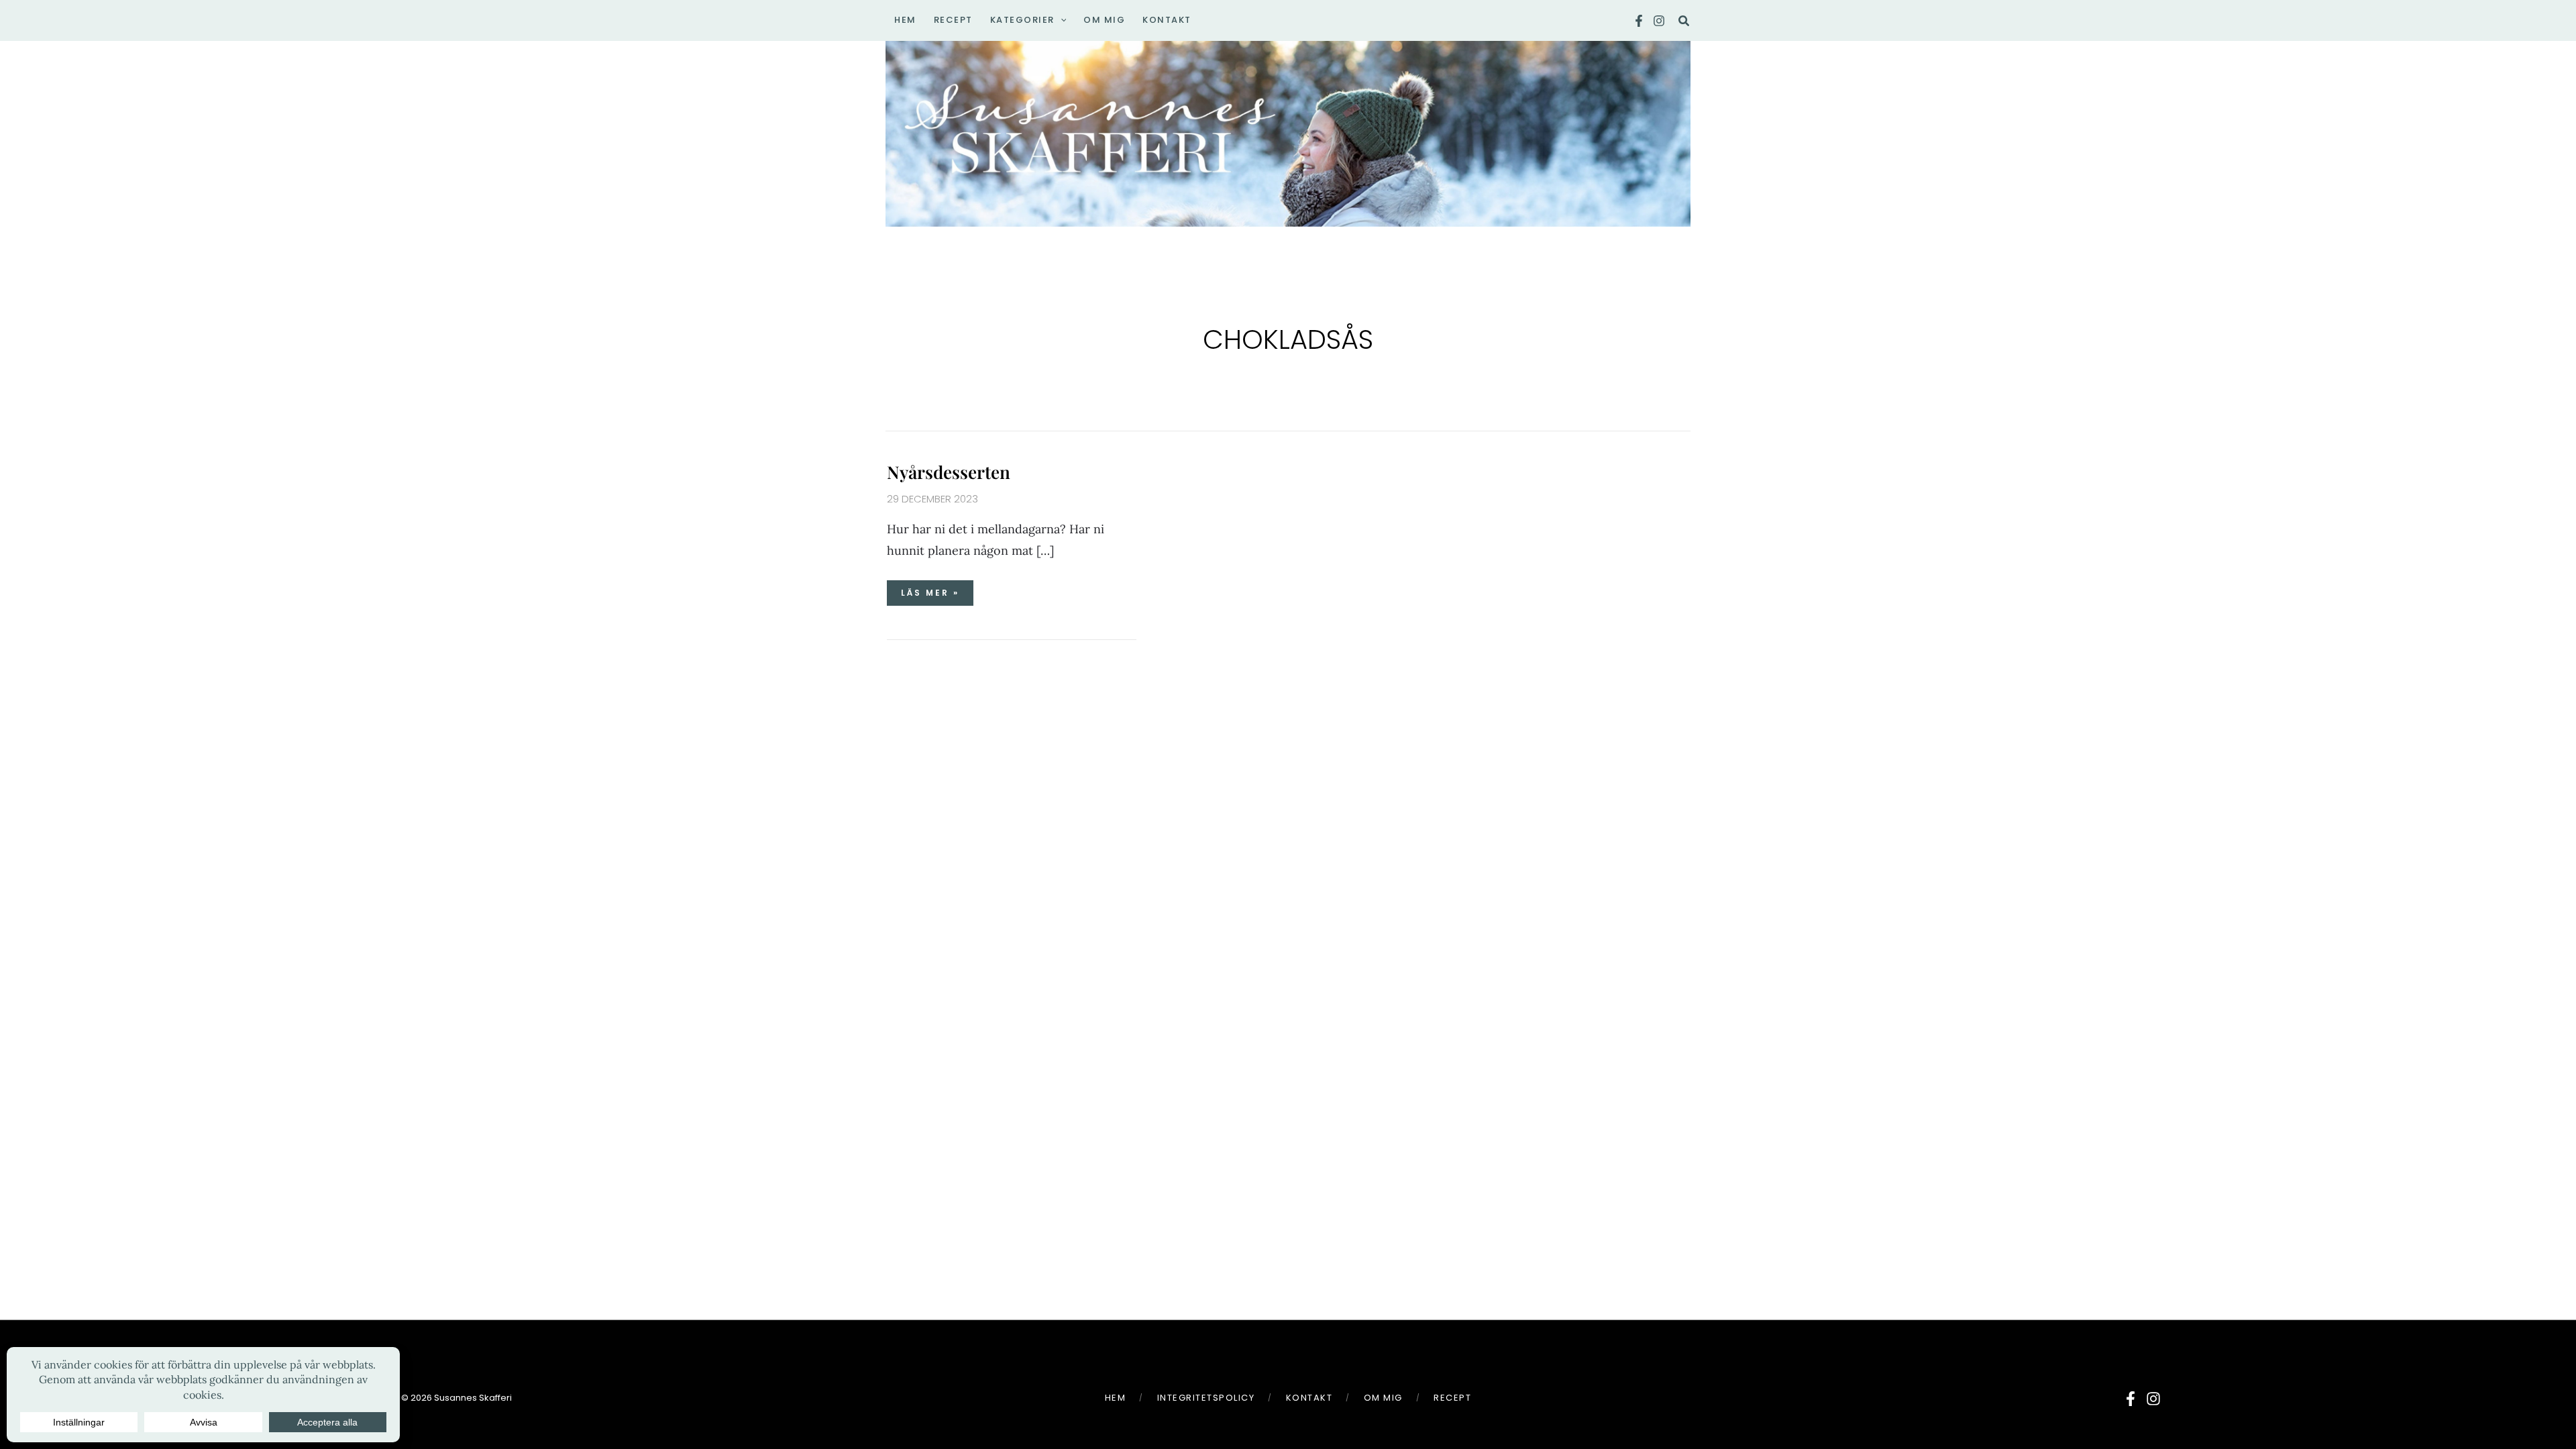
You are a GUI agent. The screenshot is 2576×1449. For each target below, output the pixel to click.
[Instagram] (1659, 21)
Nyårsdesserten (949, 472)
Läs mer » (937, 589)
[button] (1061, 20)
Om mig (1383, 1398)
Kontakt (1309, 1398)
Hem (1116, 1398)
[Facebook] (1639, 21)
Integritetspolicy (1206, 1398)
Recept (1452, 1398)
